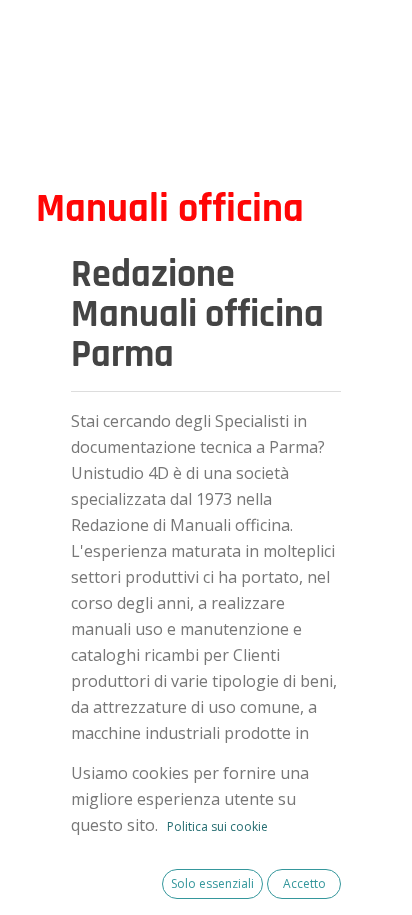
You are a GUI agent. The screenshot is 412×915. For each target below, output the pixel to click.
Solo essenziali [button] (212, 883)
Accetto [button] (304, 883)
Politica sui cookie (217, 826)
